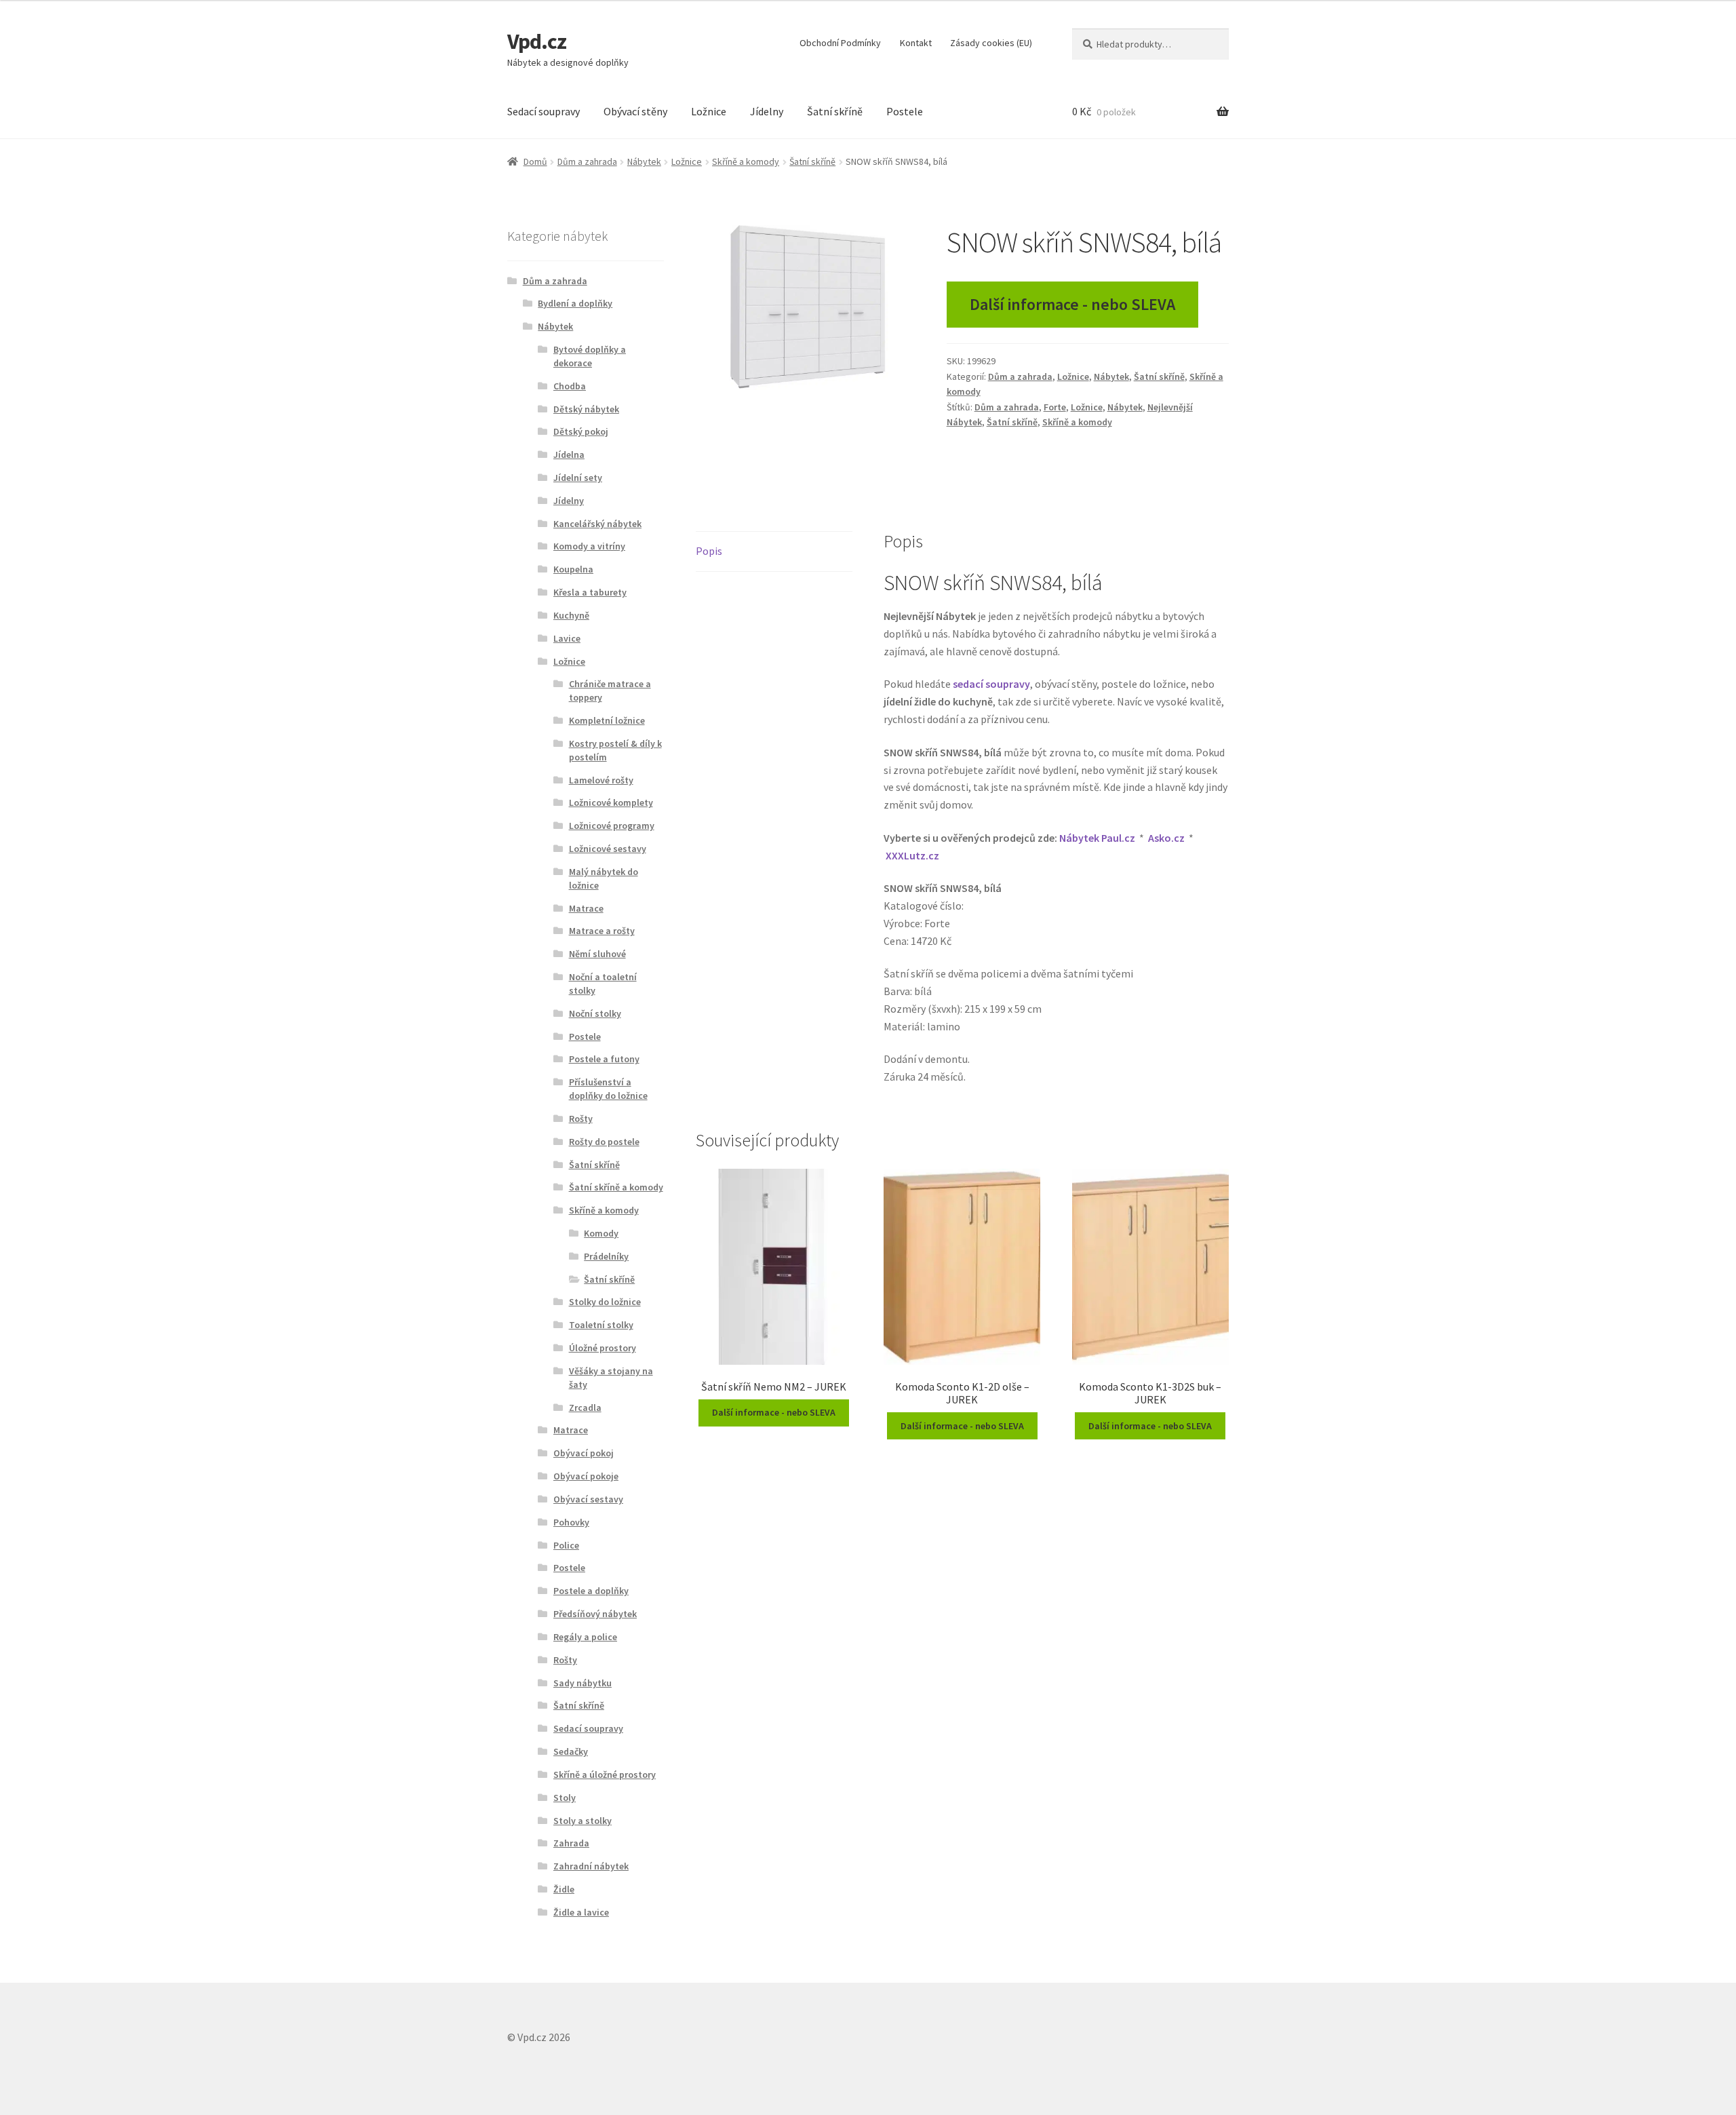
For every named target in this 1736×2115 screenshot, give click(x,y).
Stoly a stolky (583, 1821)
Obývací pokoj (584, 1453)
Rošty (581, 1119)
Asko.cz (1166, 838)
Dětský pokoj (581, 431)
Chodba (570, 386)
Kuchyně (571, 615)
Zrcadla (585, 1408)
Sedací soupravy (544, 111)
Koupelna (573, 569)
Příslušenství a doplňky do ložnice (608, 1089)
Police (566, 1545)
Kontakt (916, 43)
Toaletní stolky (601, 1325)
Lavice (567, 638)
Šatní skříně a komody (616, 1187)
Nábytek (644, 161)
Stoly (565, 1798)
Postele (905, 111)
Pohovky (571, 1522)
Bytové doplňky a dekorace (590, 356)
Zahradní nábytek (591, 1866)
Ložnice (709, 111)
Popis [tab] (709, 551)
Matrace (586, 908)
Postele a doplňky (591, 1591)
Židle (564, 1889)
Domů (535, 161)
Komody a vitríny (589, 546)
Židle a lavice (581, 1912)
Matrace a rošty (602, 931)
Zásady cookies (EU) (991, 43)
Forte (1055, 407)
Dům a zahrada (587, 161)
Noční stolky (595, 1013)
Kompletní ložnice (607, 720)
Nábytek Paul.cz (1097, 838)
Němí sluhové (597, 954)
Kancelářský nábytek (597, 524)
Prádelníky (606, 1256)
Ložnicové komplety (611, 802)
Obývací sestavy (588, 1499)
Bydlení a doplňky (575, 303)
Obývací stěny (635, 111)
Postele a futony (604, 1059)
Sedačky (571, 1751)
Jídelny (767, 111)
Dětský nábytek (586, 409)
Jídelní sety (578, 478)
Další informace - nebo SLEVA (1072, 304)
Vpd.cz (537, 41)
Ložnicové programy (612, 826)
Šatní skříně (835, 111)
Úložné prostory (603, 1348)
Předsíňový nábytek (595, 1614)
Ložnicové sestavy (608, 849)
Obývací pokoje (586, 1476)
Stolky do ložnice (605, 1302)
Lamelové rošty (601, 780)
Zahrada (571, 1843)
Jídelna (569, 454)
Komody (601, 1233)
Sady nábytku (583, 1683)
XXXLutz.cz (912, 855)
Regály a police (585, 1637)
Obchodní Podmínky (840, 43)
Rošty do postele (604, 1142)
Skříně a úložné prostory (605, 1774)
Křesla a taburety (590, 592)
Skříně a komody (746, 161)
